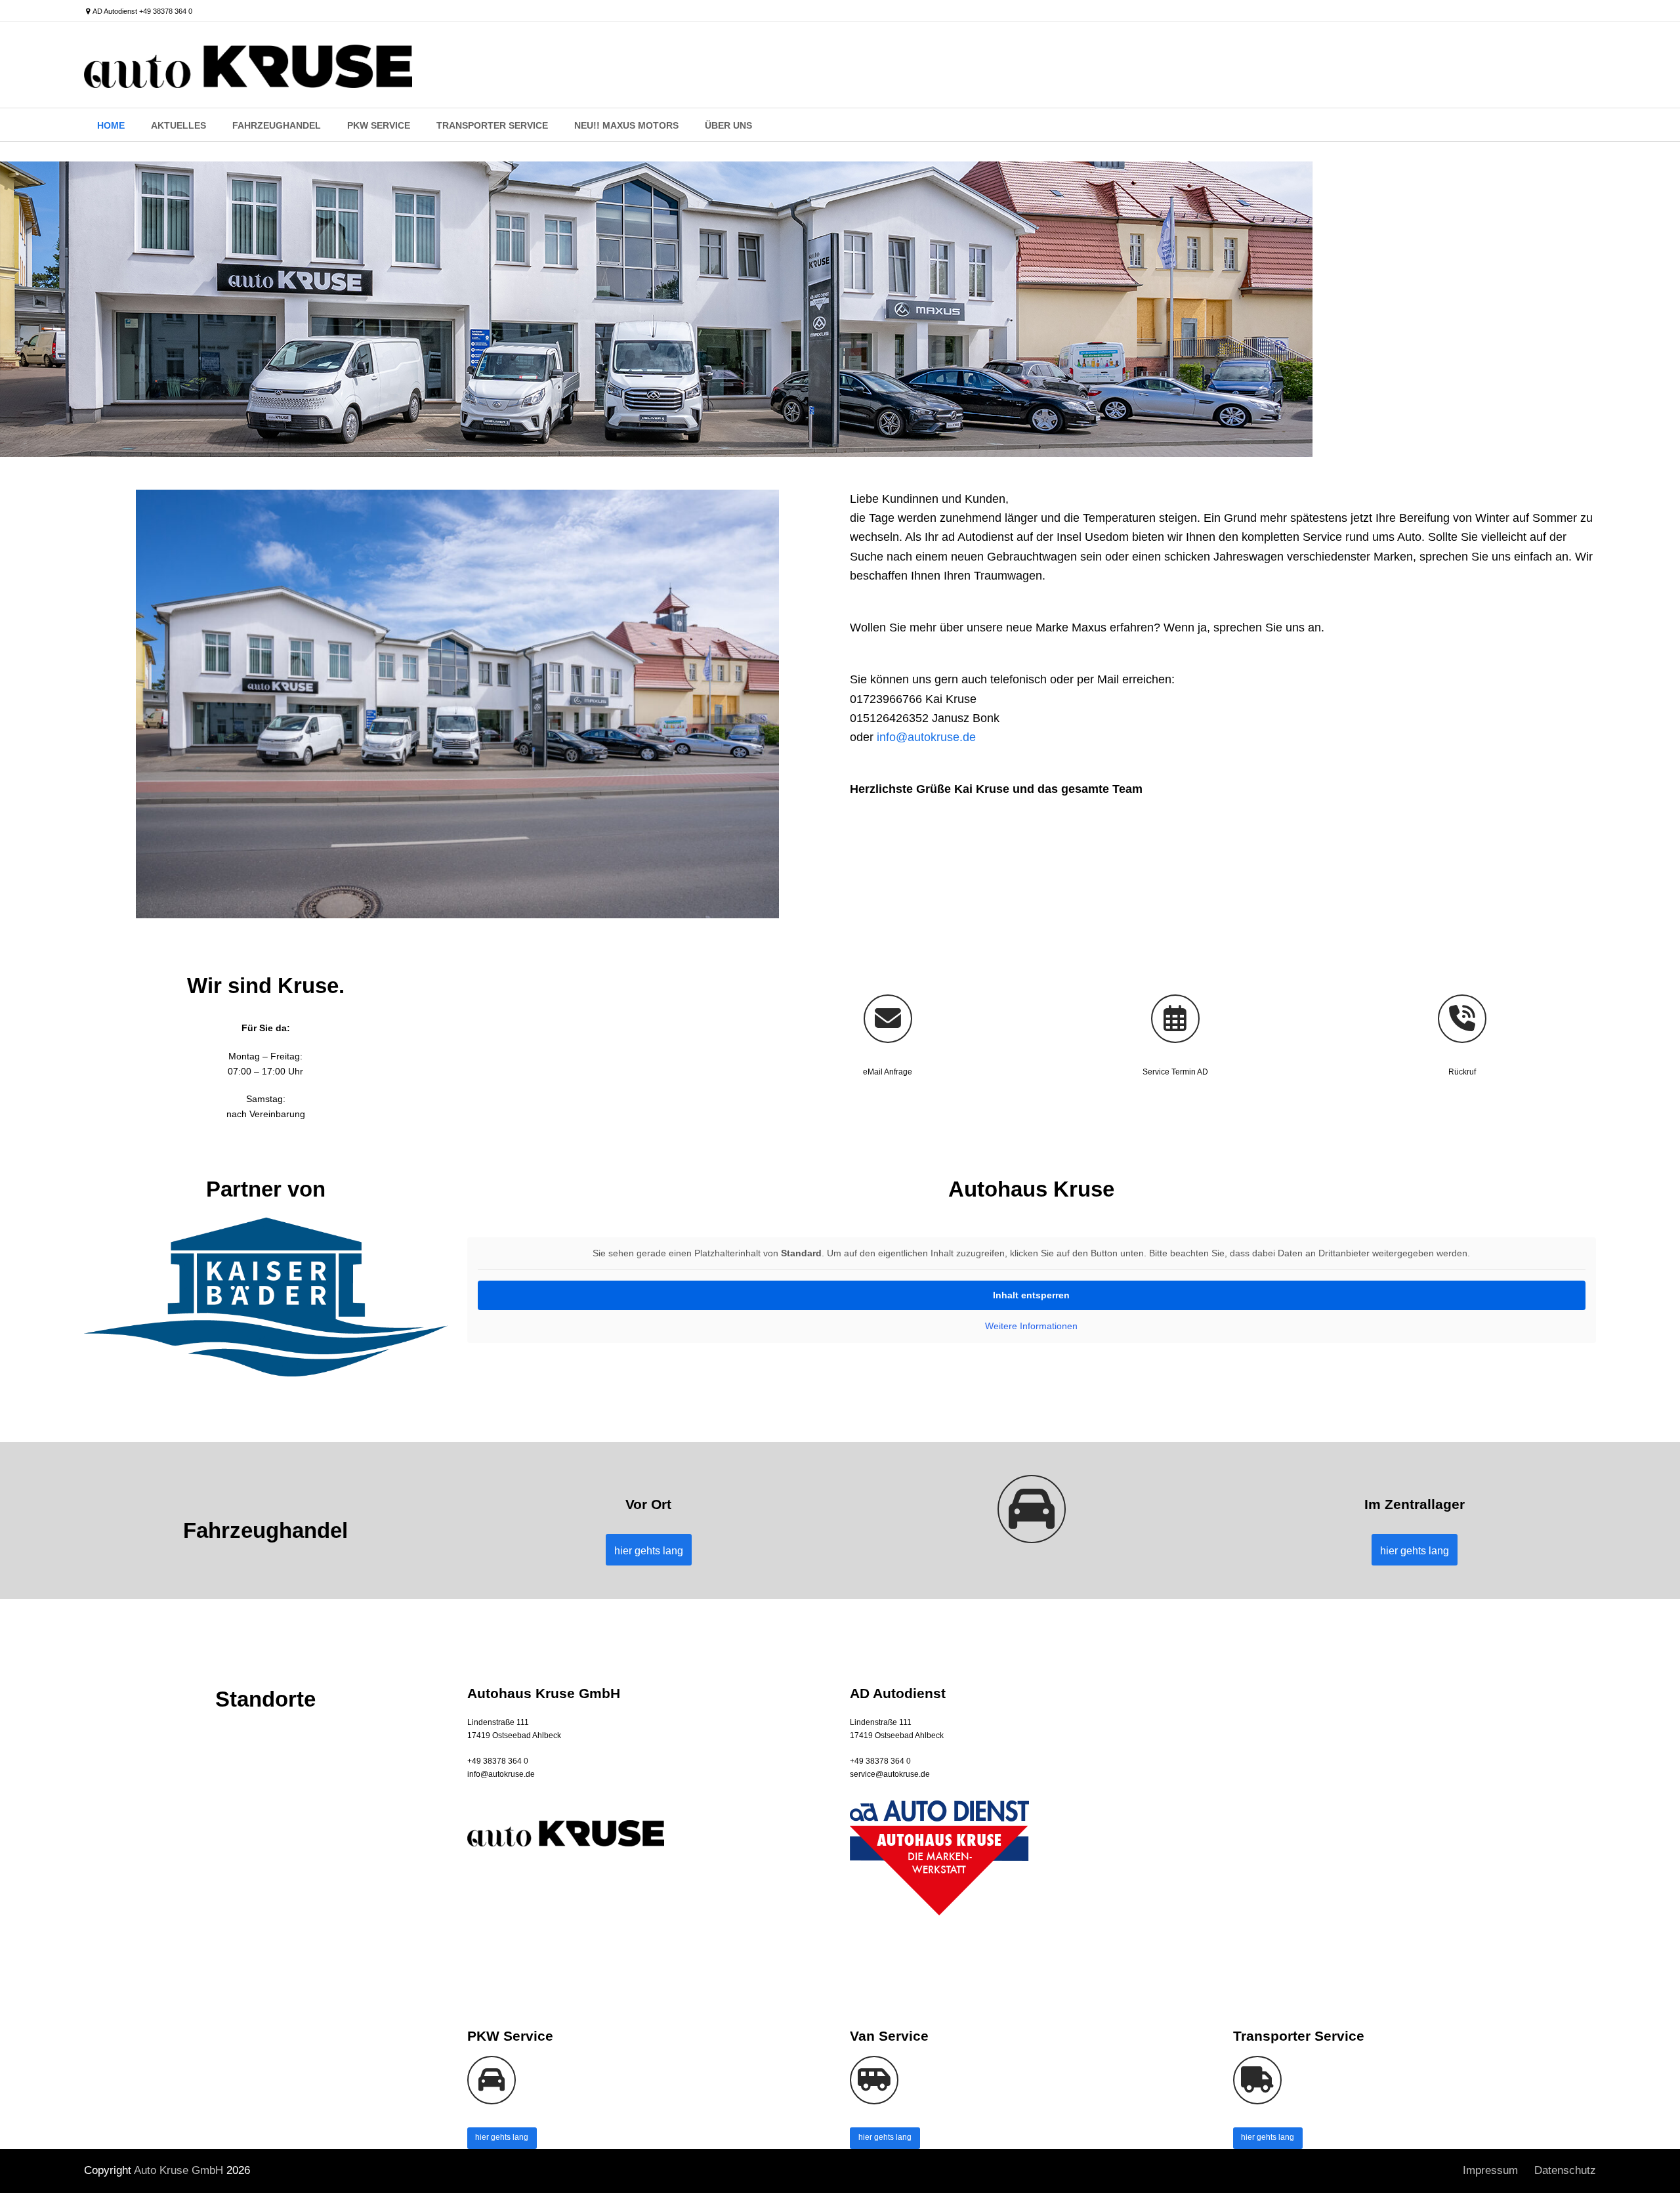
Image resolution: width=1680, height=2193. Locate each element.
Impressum (1490, 2170)
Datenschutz (1565, 2170)
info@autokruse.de (926, 737)
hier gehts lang (502, 2137)
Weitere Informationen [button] (1031, 1326)
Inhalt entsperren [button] (1031, 1295)
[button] (29, 2164)
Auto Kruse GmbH (178, 2170)
